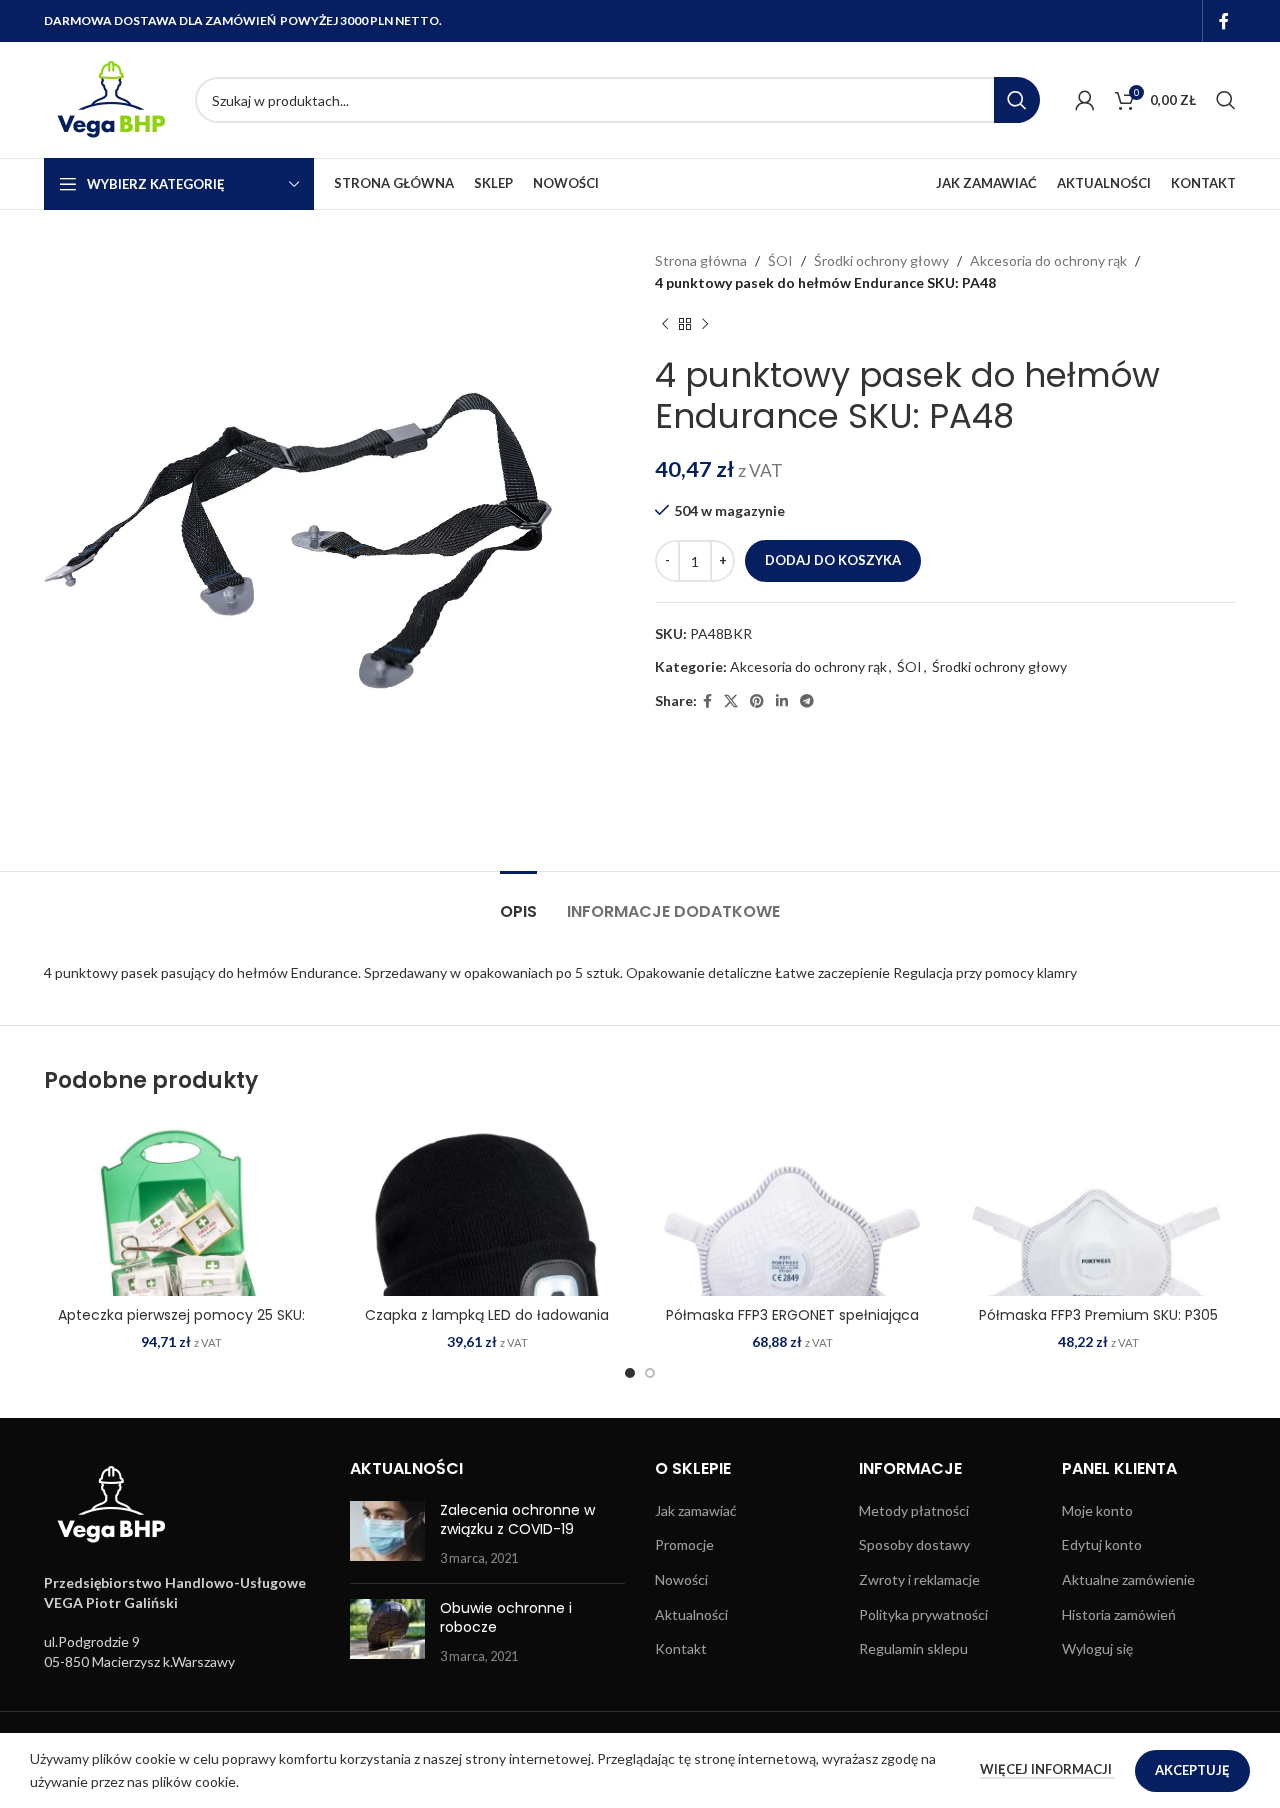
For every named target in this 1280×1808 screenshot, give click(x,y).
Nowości (681, 1579)
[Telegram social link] (807, 701)
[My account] (1085, 100)
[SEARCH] (1017, 100)
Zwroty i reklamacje (919, 1579)
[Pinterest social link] (757, 701)
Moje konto (1097, 1510)
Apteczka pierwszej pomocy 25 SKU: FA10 (181, 1325)
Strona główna (701, 260)
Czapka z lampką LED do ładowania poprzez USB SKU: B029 (487, 1325)
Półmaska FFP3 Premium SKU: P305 (1098, 1315)
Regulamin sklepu (913, 1648)
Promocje (684, 1544)
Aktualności (691, 1614)
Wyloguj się (1097, 1648)
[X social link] (731, 701)
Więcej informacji (1047, 1769)
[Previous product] (665, 325)
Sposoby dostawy (914, 1544)
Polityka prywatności (923, 1614)
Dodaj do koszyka (833, 560)
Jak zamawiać (696, 1510)
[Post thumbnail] (387, 1534)
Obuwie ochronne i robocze (506, 1618)
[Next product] (705, 325)
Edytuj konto (1102, 1544)
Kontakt (681, 1648)
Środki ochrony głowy (881, 260)
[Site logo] (109, 98)
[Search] (1226, 100)
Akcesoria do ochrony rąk (1048, 260)
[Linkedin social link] (782, 701)
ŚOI (780, 260)
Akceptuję (1192, 1770)
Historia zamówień (1119, 1614)
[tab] (518, 901)
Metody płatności (914, 1510)
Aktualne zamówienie (1128, 1579)
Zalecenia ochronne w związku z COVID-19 (517, 1520)
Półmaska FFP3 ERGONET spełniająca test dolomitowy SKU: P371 (792, 1325)
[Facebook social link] (1224, 21)
